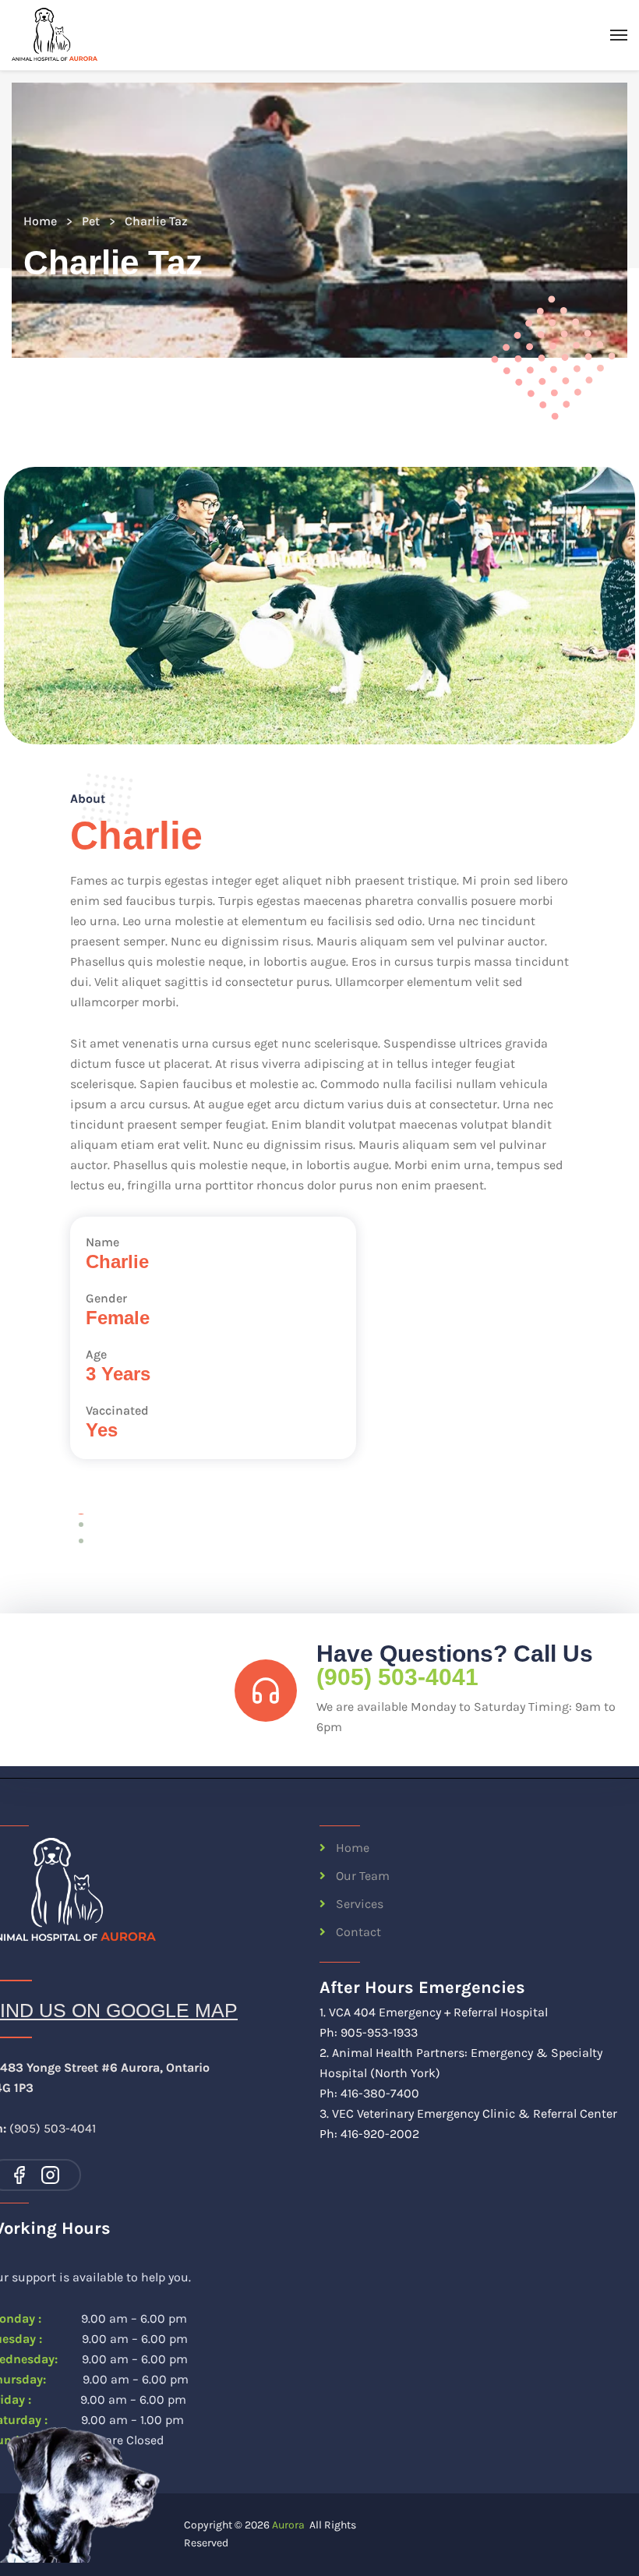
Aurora (288, 2525)
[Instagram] (50, 2175)
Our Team (363, 1876)
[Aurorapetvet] (55, 35)
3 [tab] (81, 1541)
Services (360, 1904)
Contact (358, 1932)
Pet (91, 221)
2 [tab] (81, 1525)
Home (40, 221)
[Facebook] (19, 2175)
